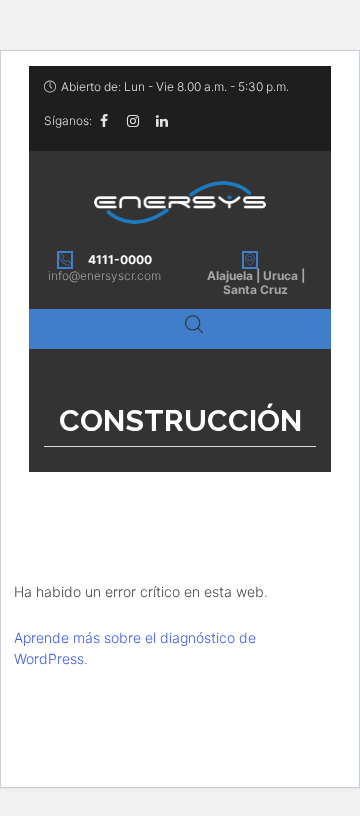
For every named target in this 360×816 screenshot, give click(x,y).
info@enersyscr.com (104, 275)
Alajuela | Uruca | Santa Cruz (256, 282)
